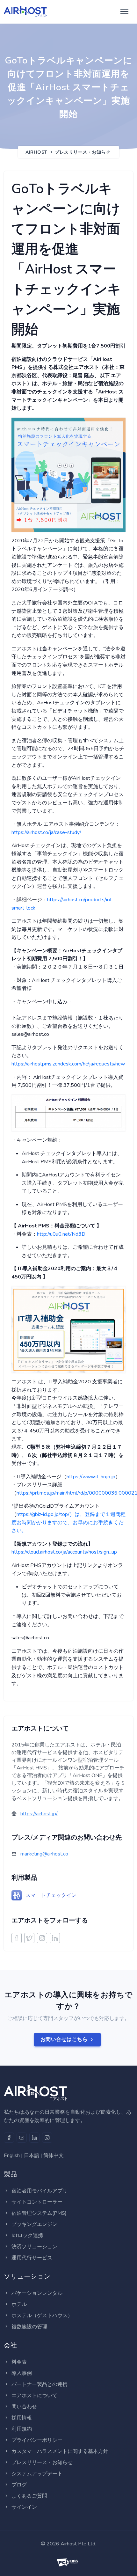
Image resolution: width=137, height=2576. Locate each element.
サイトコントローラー (37, 2202)
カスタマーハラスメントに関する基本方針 (60, 2451)
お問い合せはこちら (64, 2039)
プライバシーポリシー (37, 2440)
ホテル (19, 2304)
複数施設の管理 (29, 2327)
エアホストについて (34, 2396)
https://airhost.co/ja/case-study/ (46, 832)
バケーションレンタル (37, 2293)
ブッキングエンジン (34, 2224)
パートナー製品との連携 (40, 2384)
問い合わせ (24, 2407)
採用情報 (22, 2418)
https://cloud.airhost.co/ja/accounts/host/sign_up (64, 1552)
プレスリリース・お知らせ (83, 152)
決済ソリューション (34, 2247)
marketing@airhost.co (44, 1854)
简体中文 (54, 2155)
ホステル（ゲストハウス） (42, 2316)
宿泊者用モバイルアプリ (40, 2191)
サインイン (24, 2507)
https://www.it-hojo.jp (91, 1477)
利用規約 (22, 2429)
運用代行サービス (32, 2258)
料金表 (19, 2362)
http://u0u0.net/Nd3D (61, 1234)
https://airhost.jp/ (39, 1814)
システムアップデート (37, 2474)
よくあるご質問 (29, 2496)
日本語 (32, 2155)
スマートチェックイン (51, 1895)
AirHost (36, 152)
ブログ (19, 2485)
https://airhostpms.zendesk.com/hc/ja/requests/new (68, 1064)
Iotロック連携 (27, 2236)
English (12, 2155)
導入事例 (22, 2373)
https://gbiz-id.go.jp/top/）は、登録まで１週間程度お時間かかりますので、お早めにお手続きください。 (68, 1522)
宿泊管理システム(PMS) (39, 2213)
